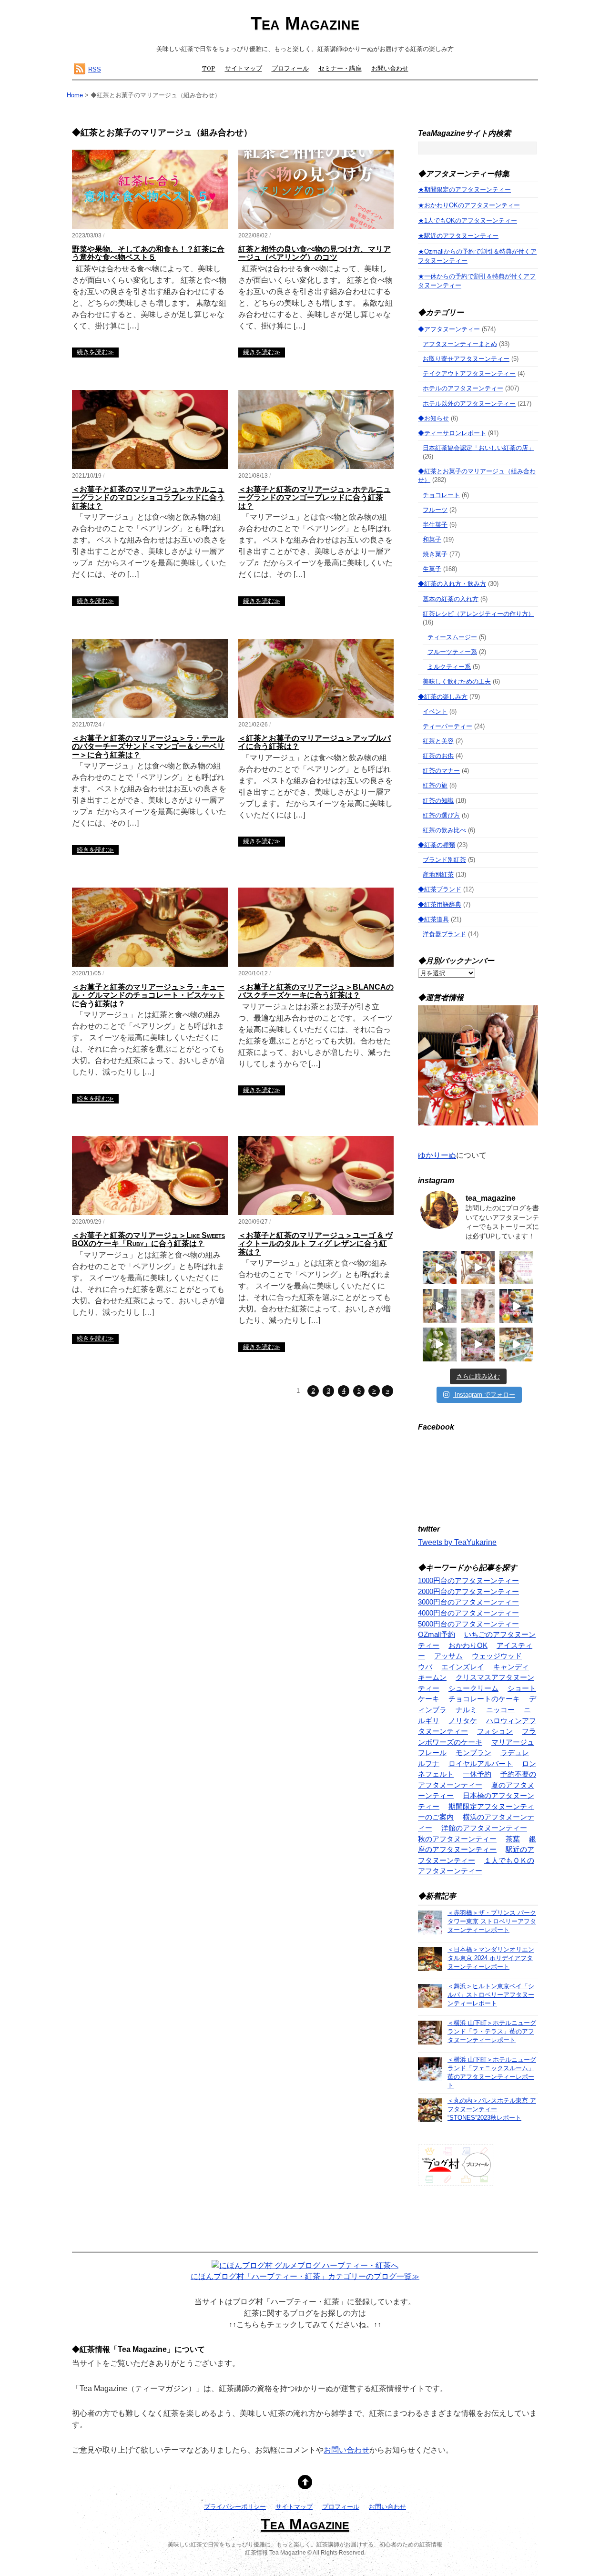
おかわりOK (468, 1645)
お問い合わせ (390, 69)
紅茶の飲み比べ (444, 830)
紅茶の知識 (438, 801)
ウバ (425, 1667)
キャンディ (511, 1667)
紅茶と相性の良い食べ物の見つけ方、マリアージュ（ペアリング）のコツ (315, 253)
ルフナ (429, 1763)
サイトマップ (244, 69)
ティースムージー (452, 637)
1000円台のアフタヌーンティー (468, 1580)
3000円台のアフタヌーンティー (468, 1602)
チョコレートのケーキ (484, 1699)
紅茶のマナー (441, 771)
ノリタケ (463, 1721)
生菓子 (432, 569)
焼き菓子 (435, 554)
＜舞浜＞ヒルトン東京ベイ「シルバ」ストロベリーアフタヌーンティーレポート (491, 1995)
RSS (95, 69)
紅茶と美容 (438, 741)
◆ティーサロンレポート (452, 433)
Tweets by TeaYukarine (457, 1542)
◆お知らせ (433, 418)
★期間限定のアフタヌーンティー (464, 189)
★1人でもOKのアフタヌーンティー (468, 220)
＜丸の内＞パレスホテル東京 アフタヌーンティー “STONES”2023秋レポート (492, 2109)
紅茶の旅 (435, 785)
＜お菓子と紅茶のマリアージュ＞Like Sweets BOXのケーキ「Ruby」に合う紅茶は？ (148, 1240)
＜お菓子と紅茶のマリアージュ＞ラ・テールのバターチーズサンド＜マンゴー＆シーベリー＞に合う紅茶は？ (148, 746)
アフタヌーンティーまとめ (460, 344)
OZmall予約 (437, 1634)
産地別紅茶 (438, 874)
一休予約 (477, 1774)
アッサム (448, 1656)
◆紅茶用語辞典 (440, 905)
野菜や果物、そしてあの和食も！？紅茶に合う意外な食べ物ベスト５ (148, 253)
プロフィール (290, 69)
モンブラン (473, 1753)
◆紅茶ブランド (440, 889)
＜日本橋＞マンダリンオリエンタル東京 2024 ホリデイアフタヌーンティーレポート (491, 1958)
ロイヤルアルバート (481, 1763)
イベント (435, 711)
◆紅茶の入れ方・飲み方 (452, 584)
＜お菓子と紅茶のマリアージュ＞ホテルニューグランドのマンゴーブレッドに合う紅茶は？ (315, 498)
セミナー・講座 (340, 69)
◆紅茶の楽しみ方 (443, 697)
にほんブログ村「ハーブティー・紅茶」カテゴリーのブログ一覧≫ (305, 2276)
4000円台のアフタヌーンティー (468, 1613)
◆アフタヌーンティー (449, 329)
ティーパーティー (447, 726)
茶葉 (513, 1839)
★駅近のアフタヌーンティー (458, 236)
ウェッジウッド (497, 1656)
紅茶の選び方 (441, 815)
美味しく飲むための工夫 (457, 681)
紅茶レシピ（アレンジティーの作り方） (478, 614)
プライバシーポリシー (235, 2507)
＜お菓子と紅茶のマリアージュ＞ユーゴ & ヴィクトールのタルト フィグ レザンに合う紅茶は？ (315, 1244)
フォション (495, 1731)
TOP (209, 69)
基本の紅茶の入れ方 (451, 599)
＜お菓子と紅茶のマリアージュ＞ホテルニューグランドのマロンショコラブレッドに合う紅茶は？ (148, 498)
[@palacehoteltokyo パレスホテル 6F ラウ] (440, 1268)
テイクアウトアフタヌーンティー (469, 373)
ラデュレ (515, 1753)
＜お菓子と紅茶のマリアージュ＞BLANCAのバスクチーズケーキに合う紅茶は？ (316, 991)
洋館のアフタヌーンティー (484, 1828)
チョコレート (441, 495)
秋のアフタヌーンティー (457, 1839)
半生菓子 (435, 525)
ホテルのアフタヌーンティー (463, 388)
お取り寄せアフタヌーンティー (466, 359)
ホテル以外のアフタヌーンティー (469, 404)
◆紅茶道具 (433, 919)
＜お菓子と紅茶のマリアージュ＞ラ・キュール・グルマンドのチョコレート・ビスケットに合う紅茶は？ (148, 995)
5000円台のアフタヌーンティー (468, 1624)
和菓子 (432, 539)
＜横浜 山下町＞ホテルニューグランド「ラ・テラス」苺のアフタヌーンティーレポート (492, 2031)
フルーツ (435, 510)
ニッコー (500, 1710)
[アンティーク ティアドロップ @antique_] (516, 1268)
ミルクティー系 (449, 667)
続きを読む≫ (95, 352)
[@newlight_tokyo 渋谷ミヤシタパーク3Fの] (478, 1344)
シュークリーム (473, 1688)
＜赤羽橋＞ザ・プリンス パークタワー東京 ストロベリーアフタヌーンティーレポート (492, 1921)
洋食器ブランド (444, 934)
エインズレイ (463, 1667)
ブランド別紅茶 (444, 860)
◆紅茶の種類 (437, 845)
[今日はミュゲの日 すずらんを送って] (440, 1344)
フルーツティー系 (452, 652)
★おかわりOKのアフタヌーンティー (469, 205)
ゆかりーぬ (437, 1155)
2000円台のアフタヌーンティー (468, 1591)
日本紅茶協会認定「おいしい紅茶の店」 (478, 448)
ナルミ (466, 1710)
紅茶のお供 (438, 756)
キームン (432, 1677)
